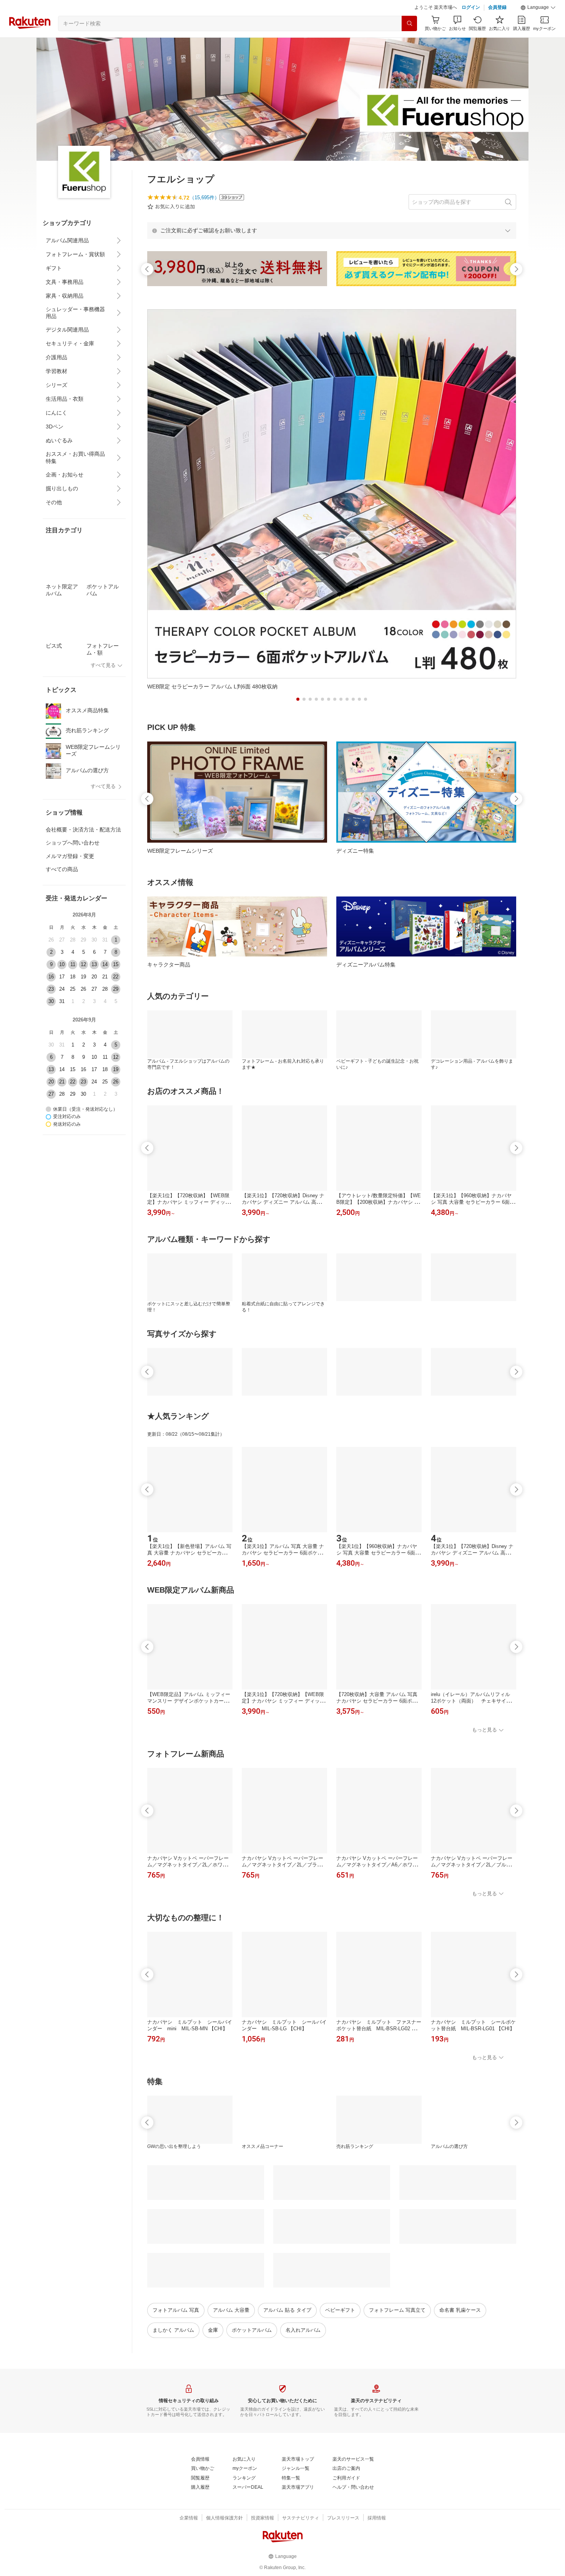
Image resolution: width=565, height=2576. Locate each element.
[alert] (332, 230)
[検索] (409, 23)
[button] (538, 8)
